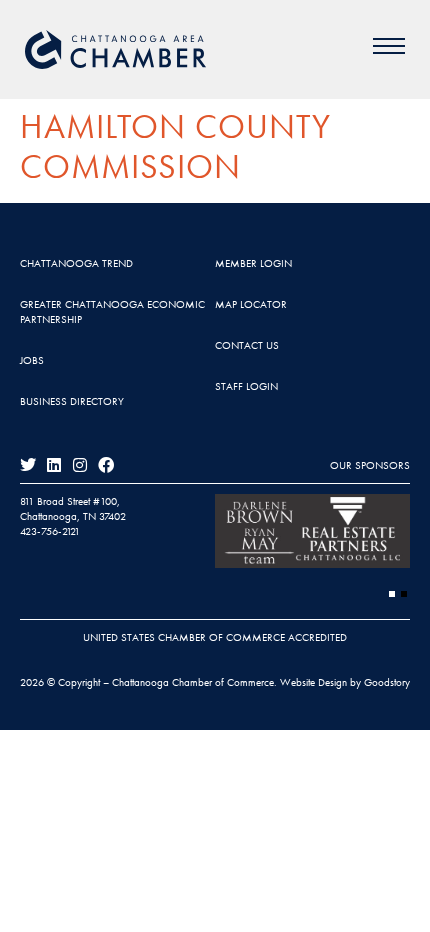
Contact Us (247, 345)
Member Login (253, 263)
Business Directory (72, 401)
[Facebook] (106, 465)
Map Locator (251, 304)
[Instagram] (80, 465)
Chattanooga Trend (76, 263)
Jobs (32, 360)
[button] (392, 594)
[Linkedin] (54, 465)
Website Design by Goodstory (345, 682)
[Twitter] (28, 465)
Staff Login (246, 386)
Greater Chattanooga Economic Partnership (112, 311)
